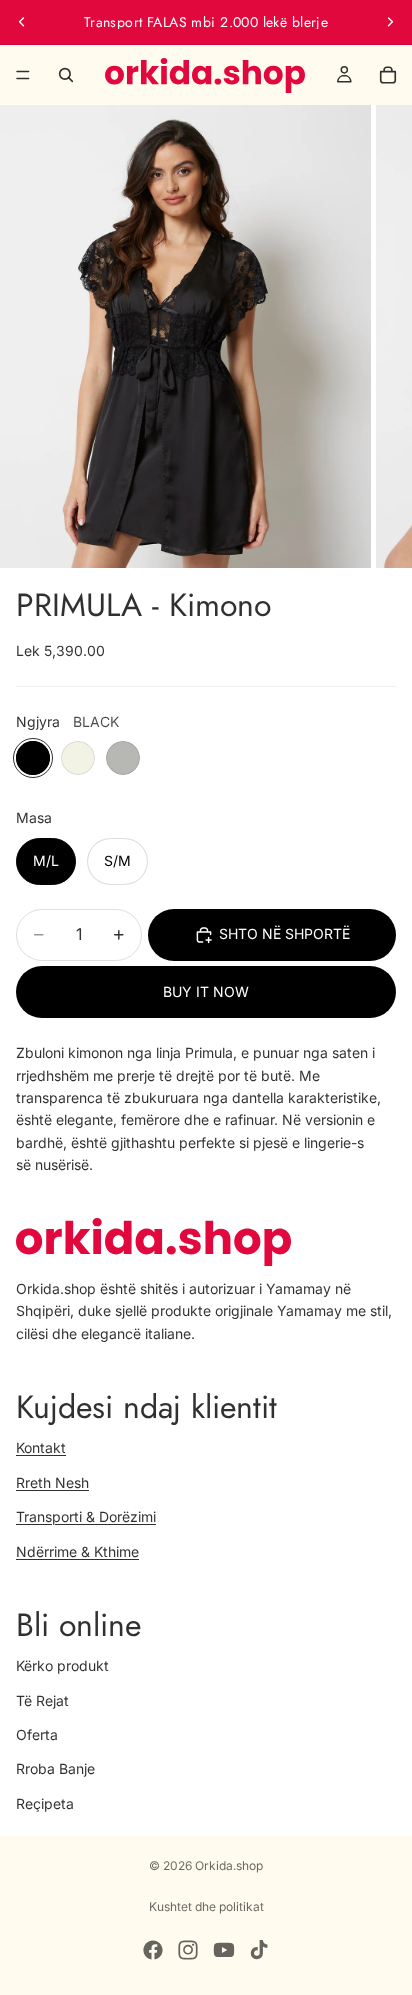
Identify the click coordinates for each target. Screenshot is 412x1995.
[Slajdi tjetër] (390, 22)
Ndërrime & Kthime (77, 1550)
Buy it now (206, 991)
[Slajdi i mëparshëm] (22, 22)
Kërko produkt (62, 1665)
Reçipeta (45, 1802)
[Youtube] (224, 1950)
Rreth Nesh (52, 1481)
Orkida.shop (229, 1865)
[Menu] (23, 75)
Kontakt (41, 1447)
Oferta (37, 1733)
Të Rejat (42, 1699)
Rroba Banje (55, 1768)
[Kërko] (66, 75)
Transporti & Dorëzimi (86, 1516)
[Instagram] (188, 1950)
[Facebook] (153, 1950)
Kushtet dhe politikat (206, 1906)
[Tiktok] (259, 1950)
